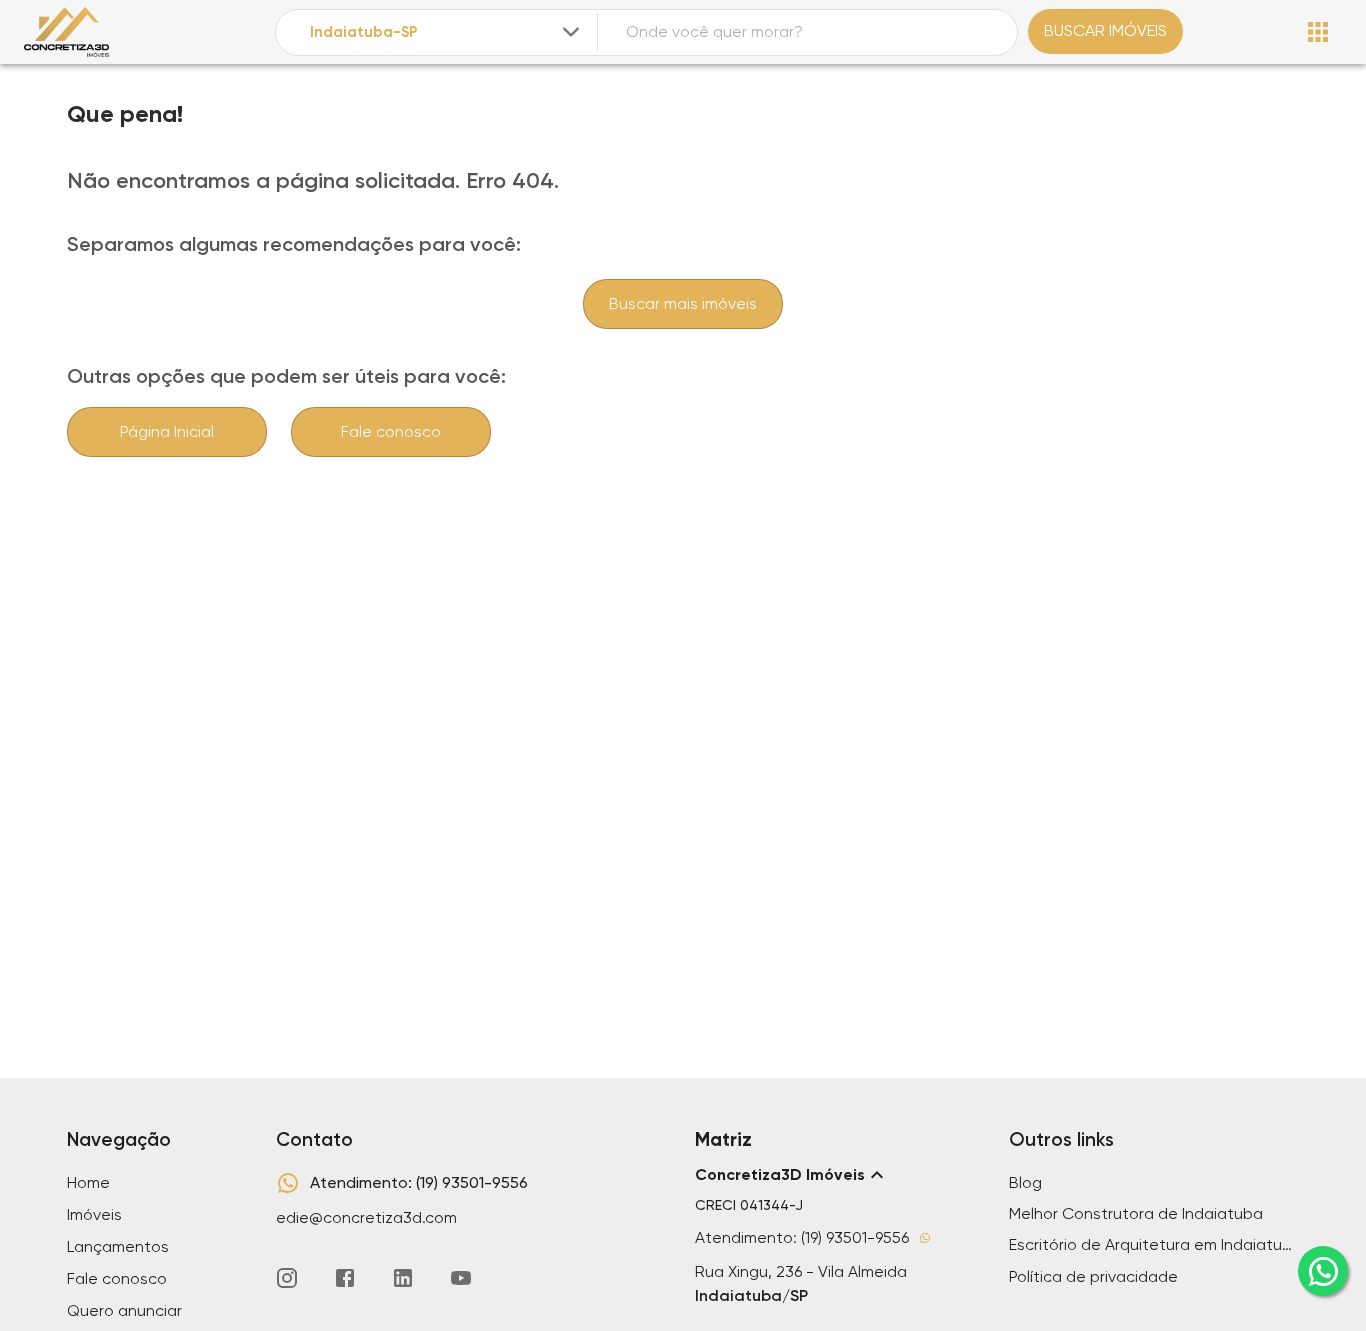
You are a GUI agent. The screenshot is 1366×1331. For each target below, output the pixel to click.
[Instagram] (287, 1278)
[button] (840, 1175)
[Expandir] (571, 32)
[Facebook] (345, 1278)
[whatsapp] (1323, 1271)
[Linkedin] (403, 1278)
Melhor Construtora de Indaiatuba (1136, 1213)
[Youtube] (461, 1278)
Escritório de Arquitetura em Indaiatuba (1154, 1244)
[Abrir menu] (1318, 32)
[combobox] (446, 32)
